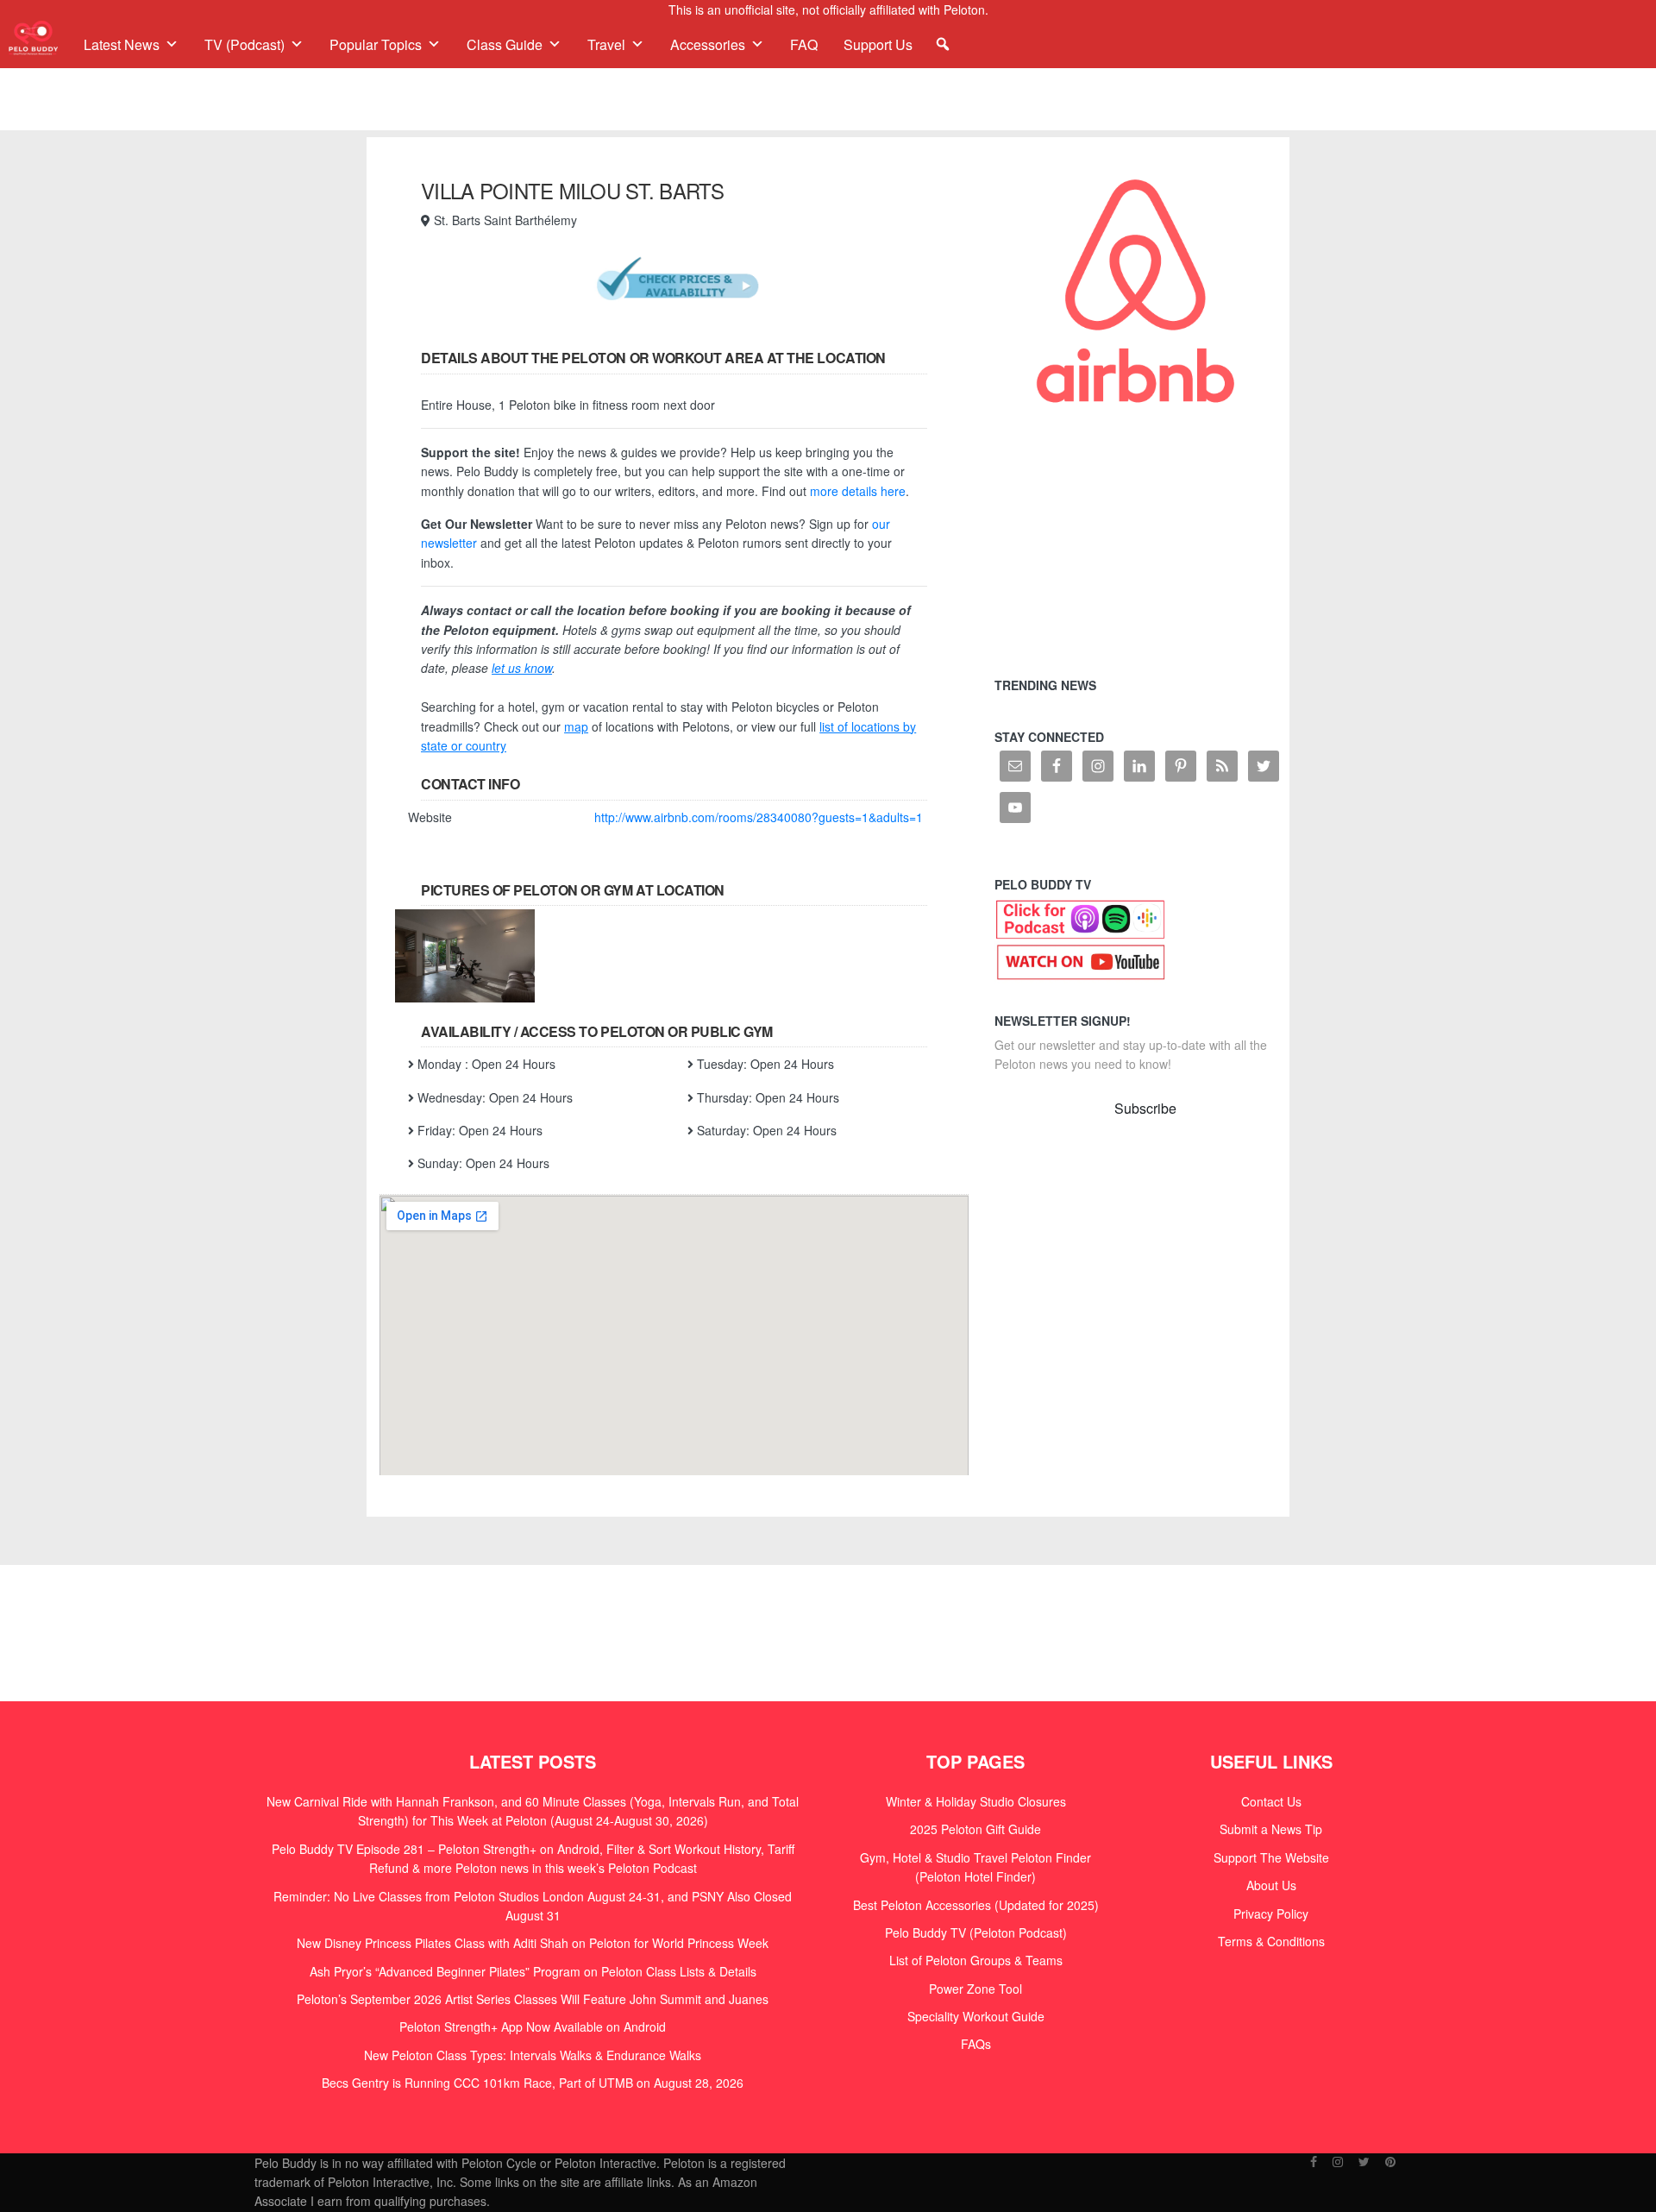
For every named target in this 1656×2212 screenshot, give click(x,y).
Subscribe (1145, 1108)
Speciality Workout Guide (976, 2016)
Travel (606, 44)
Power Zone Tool (975, 1989)
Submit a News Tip (1271, 1829)
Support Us (878, 44)
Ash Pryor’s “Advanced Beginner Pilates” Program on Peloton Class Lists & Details (533, 1971)
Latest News (122, 44)
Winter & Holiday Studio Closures (976, 1801)
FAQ (804, 44)
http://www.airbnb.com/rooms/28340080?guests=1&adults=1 (760, 817)
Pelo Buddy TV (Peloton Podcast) (976, 1932)
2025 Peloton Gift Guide (975, 1829)
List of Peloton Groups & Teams (976, 1960)
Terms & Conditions (1271, 1941)
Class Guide (505, 44)
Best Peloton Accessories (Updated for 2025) (976, 1905)
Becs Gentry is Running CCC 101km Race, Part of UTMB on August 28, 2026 (533, 2083)
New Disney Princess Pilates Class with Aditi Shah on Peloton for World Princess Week (533, 1943)
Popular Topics (376, 44)
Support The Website (1271, 1857)
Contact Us (1271, 1801)
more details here (858, 491)
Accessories (708, 44)
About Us (1271, 1885)
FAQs (976, 2044)
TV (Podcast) (245, 44)
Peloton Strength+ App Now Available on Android (533, 2027)
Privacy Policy (1271, 1914)
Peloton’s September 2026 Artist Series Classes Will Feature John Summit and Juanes (533, 1999)
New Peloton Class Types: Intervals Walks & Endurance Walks (533, 2055)
